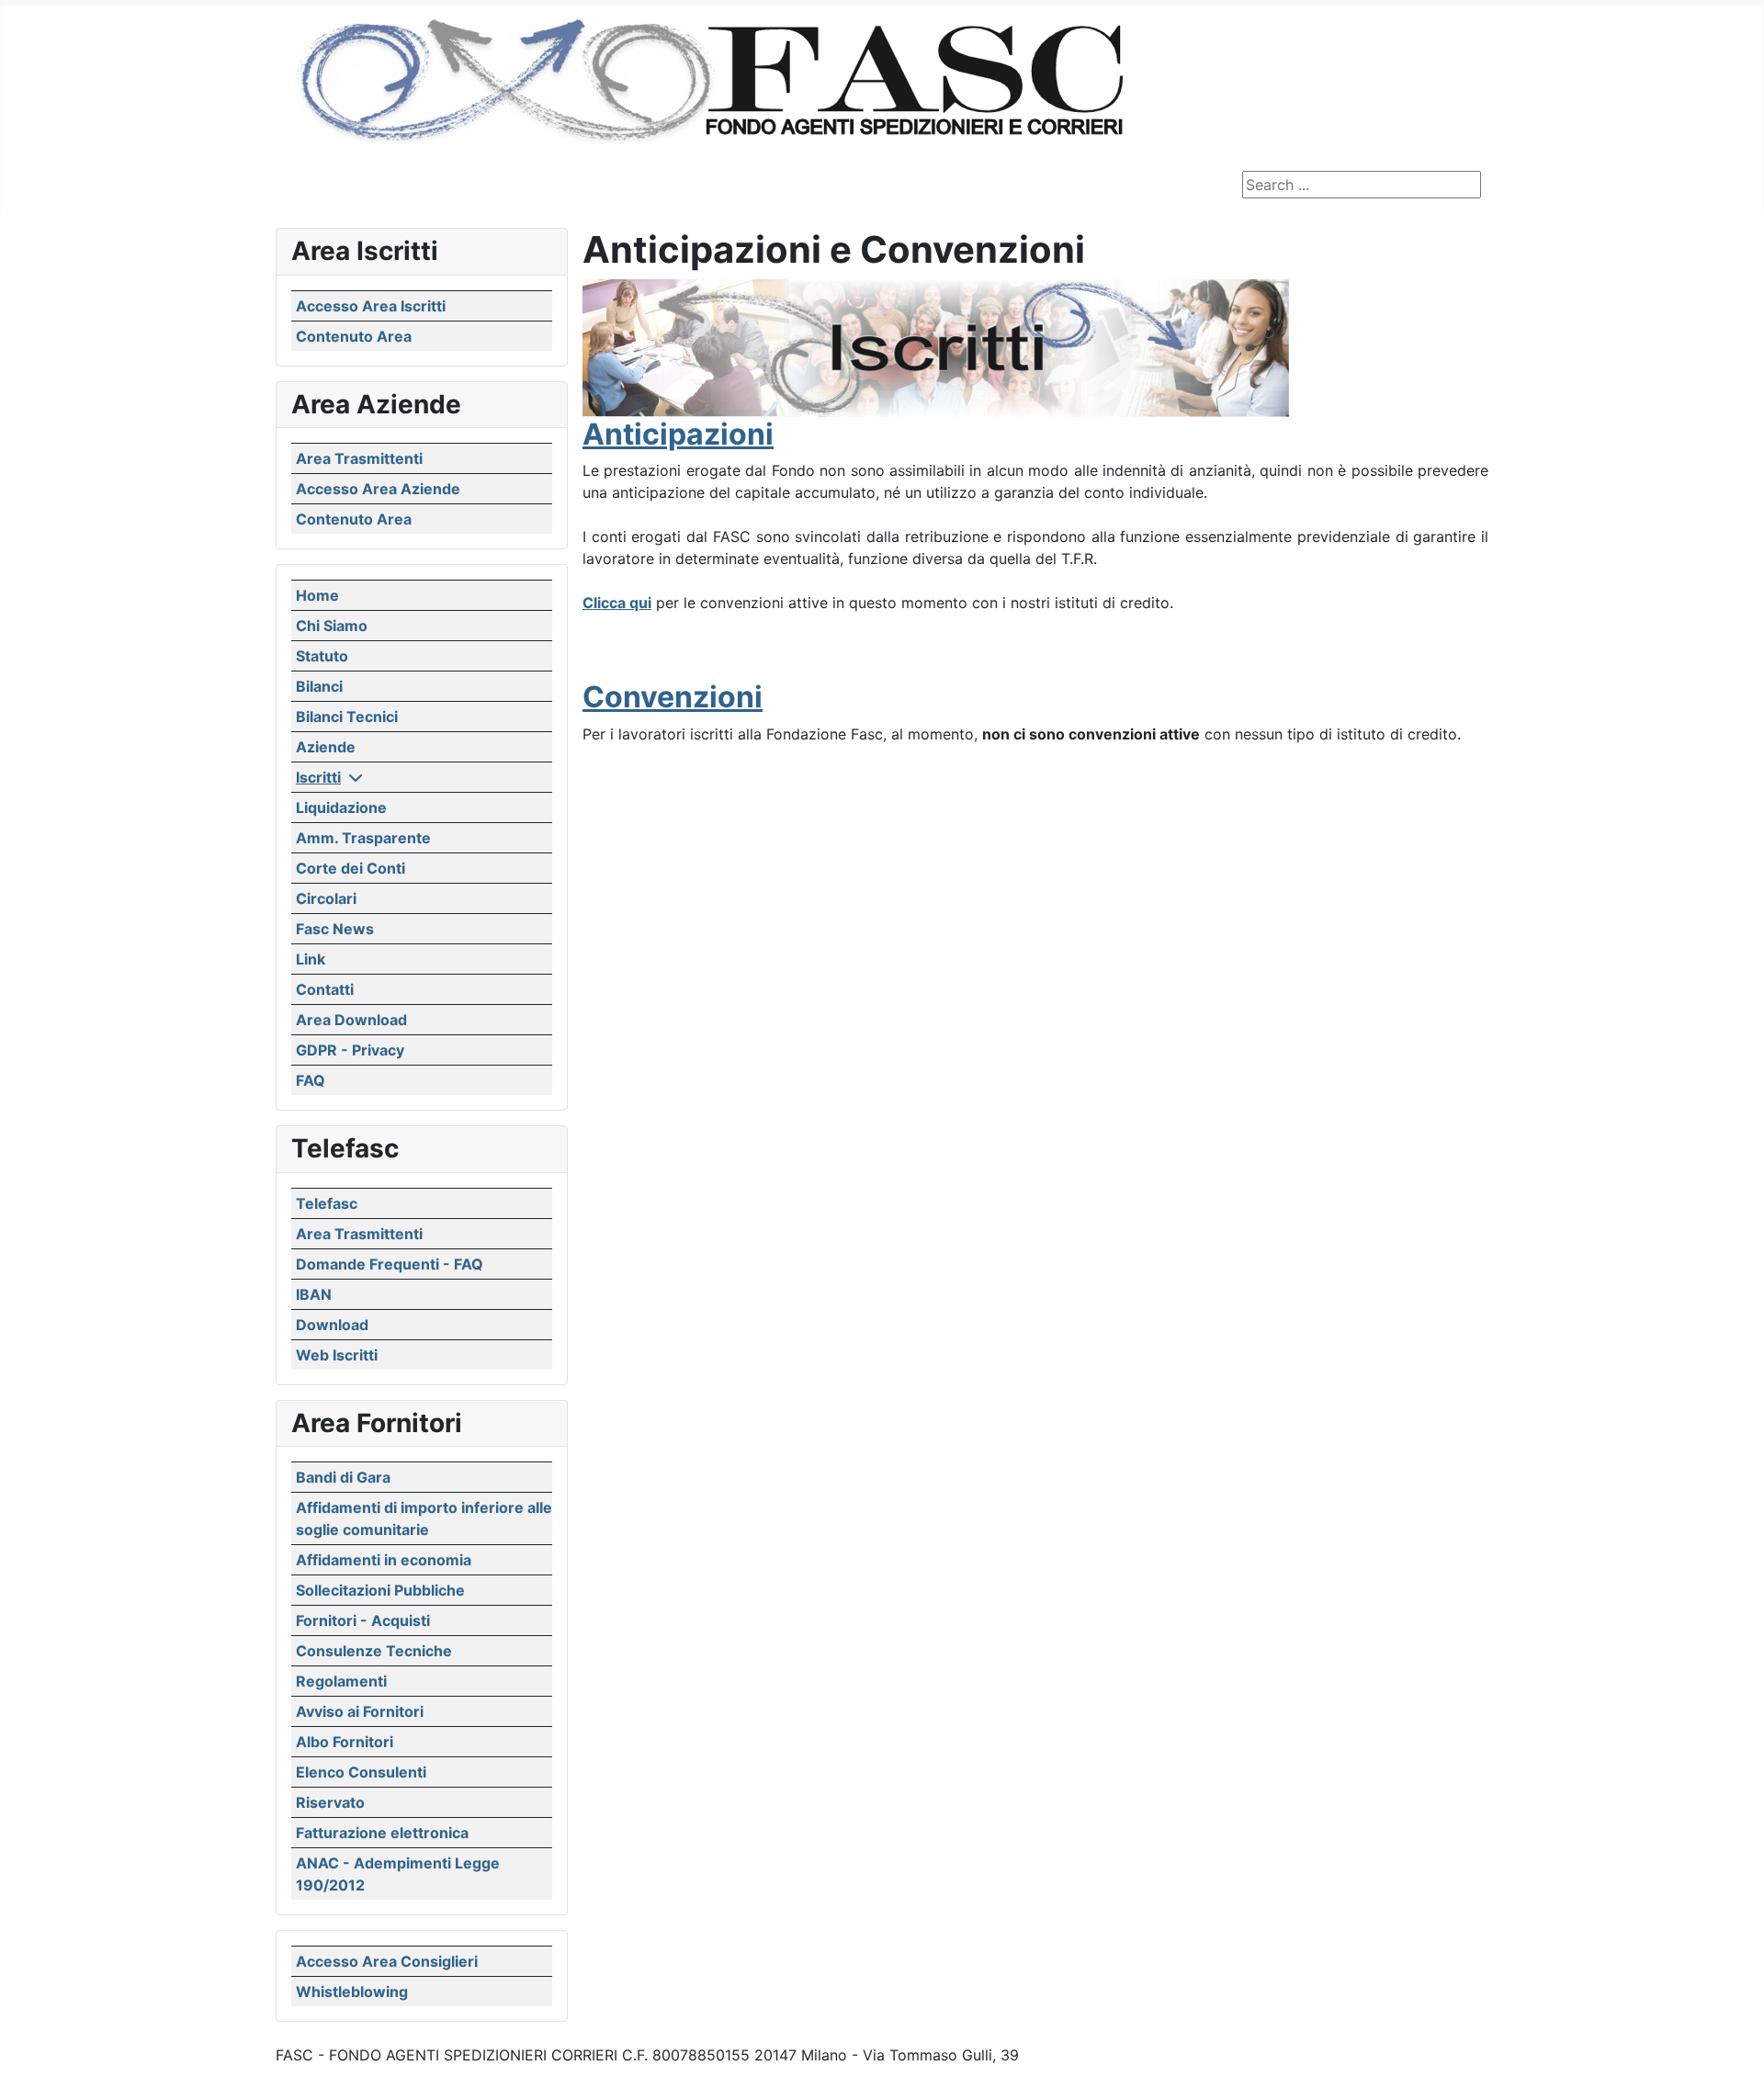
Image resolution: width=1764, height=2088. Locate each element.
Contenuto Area (354, 336)
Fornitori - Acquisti (363, 1620)
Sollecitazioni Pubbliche (380, 1590)
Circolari (326, 898)
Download (332, 1325)
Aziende (326, 747)
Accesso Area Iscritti (371, 306)
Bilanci (319, 686)
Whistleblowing (352, 1992)
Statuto (322, 656)
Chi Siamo (332, 626)
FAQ (311, 1080)
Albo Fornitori (345, 1742)
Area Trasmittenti (359, 458)
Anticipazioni (678, 434)
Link (311, 959)
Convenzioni (673, 697)
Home (317, 595)
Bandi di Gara (343, 1477)
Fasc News (335, 929)
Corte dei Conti (351, 868)
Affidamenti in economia (384, 1560)
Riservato (330, 1802)
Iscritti (318, 777)
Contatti (325, 989)
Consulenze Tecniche (374, 1651)
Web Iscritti (337, 1355)
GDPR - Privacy (350, 1050)
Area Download (351, 1020)
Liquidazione (341, 807)
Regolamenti (341, 1681)
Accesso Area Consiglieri (387, 1961)
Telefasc (327, 1203)
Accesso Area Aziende (378, 489)
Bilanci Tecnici (347, 717)
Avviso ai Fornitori (360, 1711)
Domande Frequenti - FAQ (390, 1264)
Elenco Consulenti (361, 1772)
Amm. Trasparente (363, 838)
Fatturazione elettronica (382, 1833)
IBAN (314, 1294)
